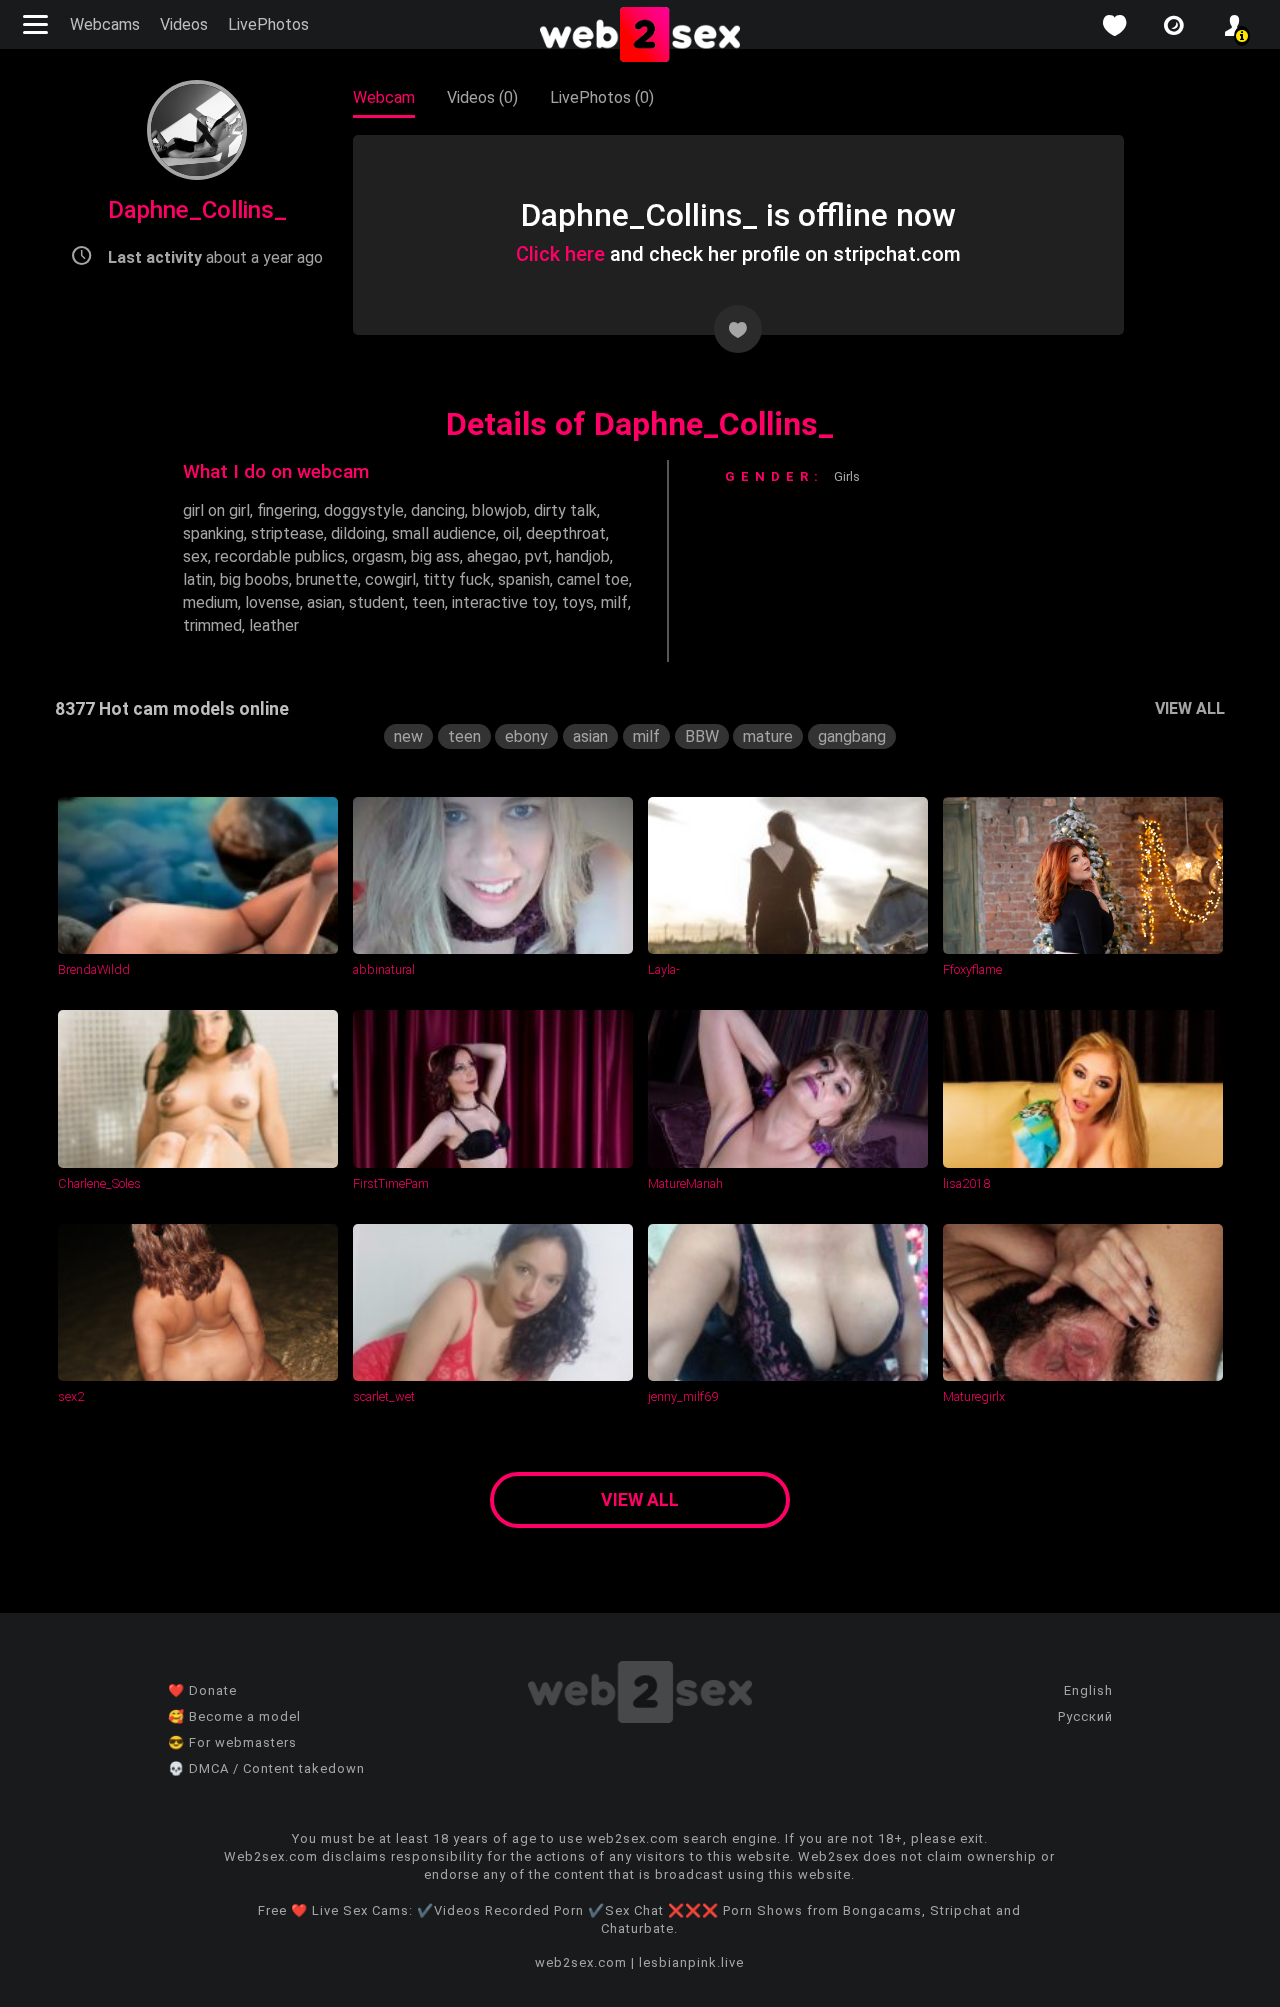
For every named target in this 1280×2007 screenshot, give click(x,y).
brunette (327, 579)
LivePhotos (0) (602, 97)
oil (511, 533)
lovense (272, 602)
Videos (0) (482, 97)
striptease (287, 533)
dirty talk (565, 510)
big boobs (254, 579)
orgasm (378, 556)
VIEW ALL (1190, 708)
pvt (537, 556)
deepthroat (566, 533)
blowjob (499, 510)
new (408, 736)
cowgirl (390, 579)
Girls (847, 476)
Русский (1085, 1716)
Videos (184, 24)
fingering (287, 510)
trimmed (212, 625)
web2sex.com (581, 1962)
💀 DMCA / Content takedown (266, 1768)
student (377, 602)
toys (578, 602)
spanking (213, 533)
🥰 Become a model (234, 1716)
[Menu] (38, 24)
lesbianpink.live (691, 1962)
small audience (444, 533)
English (1088, 1690)
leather (274, 625)
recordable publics (280, 556)
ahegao (492, 556)
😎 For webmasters (232, 1742)
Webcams (105, 24)
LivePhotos (268, 24)
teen (428, 602)
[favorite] (1114, 25)
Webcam (384, 97)
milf (614, 602)
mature (768, 736)
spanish (524, 579)
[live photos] (1174, 25)
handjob (583, 556)
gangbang (852, 736)
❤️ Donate (202, 1690)
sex (195, 556)
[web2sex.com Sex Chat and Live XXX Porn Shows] (640, 36)
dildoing (358, 533)
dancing (438, 510)
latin (198, 579)
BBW (702, 736)
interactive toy (503, 602)
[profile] (1234, 25)
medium (210, 602)
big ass (435, 556)
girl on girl (216, 510)
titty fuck (457, 579)
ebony (526, 736)
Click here (560, 254)
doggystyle (364, 510)
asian (324, 602)
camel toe (593, 579)
